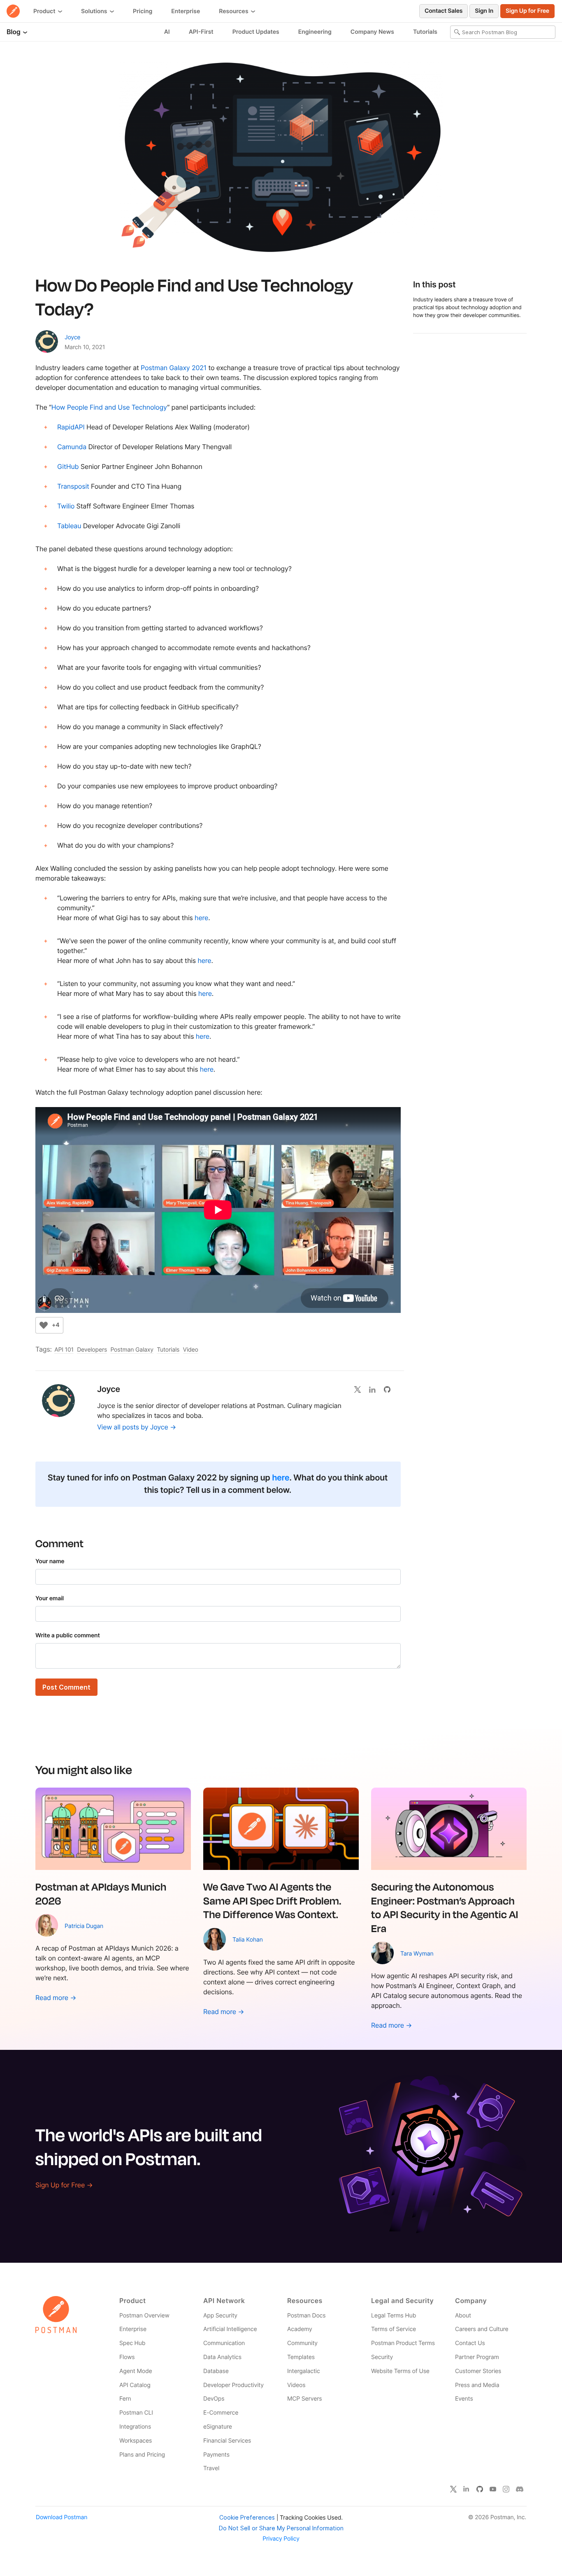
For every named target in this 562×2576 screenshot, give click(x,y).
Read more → (56, 1998)
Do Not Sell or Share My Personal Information (281, 2528)
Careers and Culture (482, 2329)
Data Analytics (222, 2357)
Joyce (72, 337)
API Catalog (135, 2385)
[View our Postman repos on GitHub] (390, 1389)
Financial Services (227, 2441)
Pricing (143, 11)
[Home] (13, 11)
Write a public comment (68, 1635)
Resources (234, 11)
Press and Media (477, 2385)
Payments (216, 2455)
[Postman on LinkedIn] (467, 2489)
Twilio (66, 506)
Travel (211, 2468)
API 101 (64, 1350)
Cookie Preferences (247, 2517)
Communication (224, 2343)
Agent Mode (136, 2371)
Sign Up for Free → (64, 2185)
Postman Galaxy (132, 1350)
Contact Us (470, 2343)
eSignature (218, 2427)
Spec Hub (132, 2343)
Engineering (315, 32)
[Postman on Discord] (520, 2489)
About (463, 2316)
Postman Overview (144, 2316)
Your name (50, 1561)
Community (302, 2343)
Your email (50, 1598)
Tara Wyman (417, 1954)
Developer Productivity (233, 2385)
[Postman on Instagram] (506, 2489)
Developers (92, 1350)
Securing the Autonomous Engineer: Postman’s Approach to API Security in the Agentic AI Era (445, 1907)
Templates (301, 2357)
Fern (125, 2399)
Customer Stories (478, 2371)
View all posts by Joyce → (137, 1427)
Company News (372, 32)
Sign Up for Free (527, 11)
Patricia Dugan (84, 1926)
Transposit (73, 486)
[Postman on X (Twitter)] (453, 2489)
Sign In (484, 11)
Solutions (95, 11)
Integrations (135, 2427)
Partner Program (477, 2357)
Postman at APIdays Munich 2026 (101, 1893)
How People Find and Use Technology (109, 407)
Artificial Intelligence (230, 2329)
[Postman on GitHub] (480, 2489)
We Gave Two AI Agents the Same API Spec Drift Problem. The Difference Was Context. (272, 1900)
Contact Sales (444, 11)
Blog (14, 32)
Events (464, 2399)
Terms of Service (394, 2329)
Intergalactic (304, 2371)
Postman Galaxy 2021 (174, 368)
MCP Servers (304, 2399)
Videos (296, 2385)
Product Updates (256, 32)
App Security (220, 2316)
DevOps (214, 2399)
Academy (300, 2329)
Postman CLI (136, 2413)
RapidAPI (71, 427)
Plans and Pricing (142, 2455)
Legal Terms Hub (394, 2316)
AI (167, 32)
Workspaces (136, 2441)
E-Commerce (221, 2413)
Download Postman (62, 2517)
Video (191, 1350)
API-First (201, 32)
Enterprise (186, 11)
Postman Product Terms (403, 2343)
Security (382, 2357)
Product (45, 11)
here (201, 918)
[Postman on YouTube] (493, 2489)
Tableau (69, 526)
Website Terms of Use (400, 2371)
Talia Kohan (248, 1940)
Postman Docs (306, 2316)
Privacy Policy (281, 2539)
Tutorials (425, 32)
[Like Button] (44, 1325)
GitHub (68, 466)
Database (216, 2371)
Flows (127, 2357)
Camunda (72, 447)
